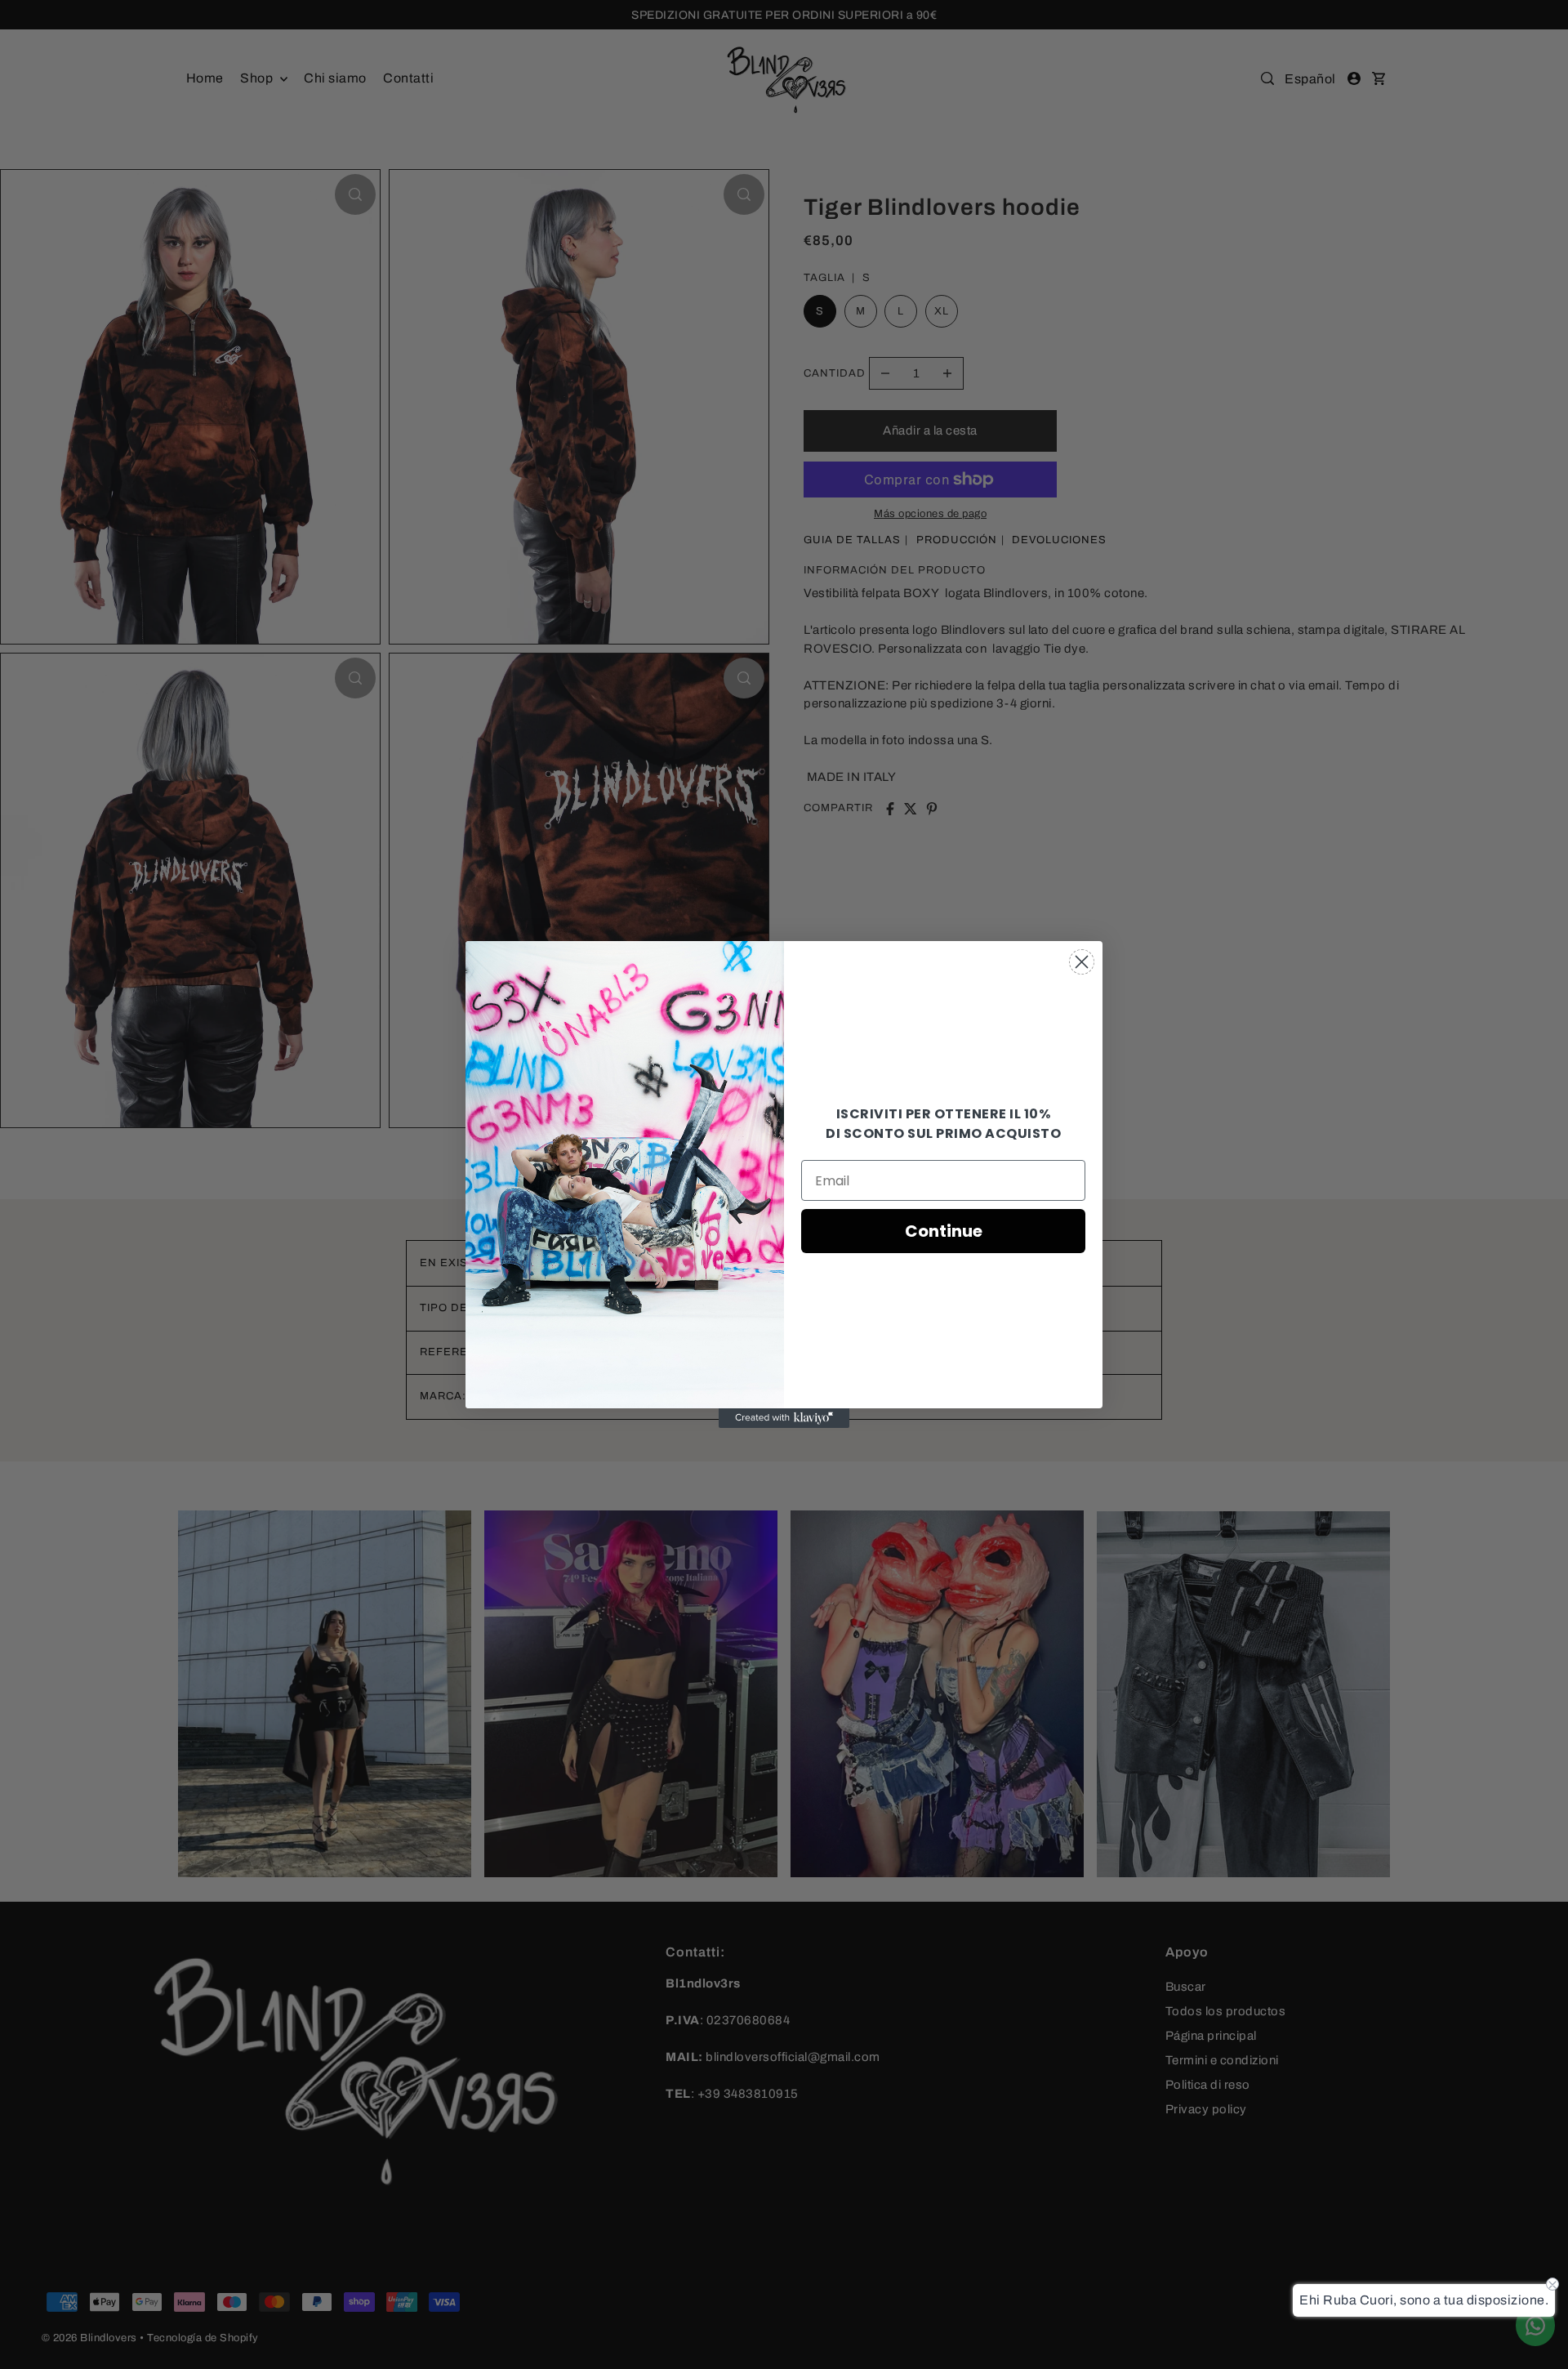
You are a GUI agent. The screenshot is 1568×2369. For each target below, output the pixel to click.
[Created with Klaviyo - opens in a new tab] (784, 1418)
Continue (944, 1231)
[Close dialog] (1082, 962)
